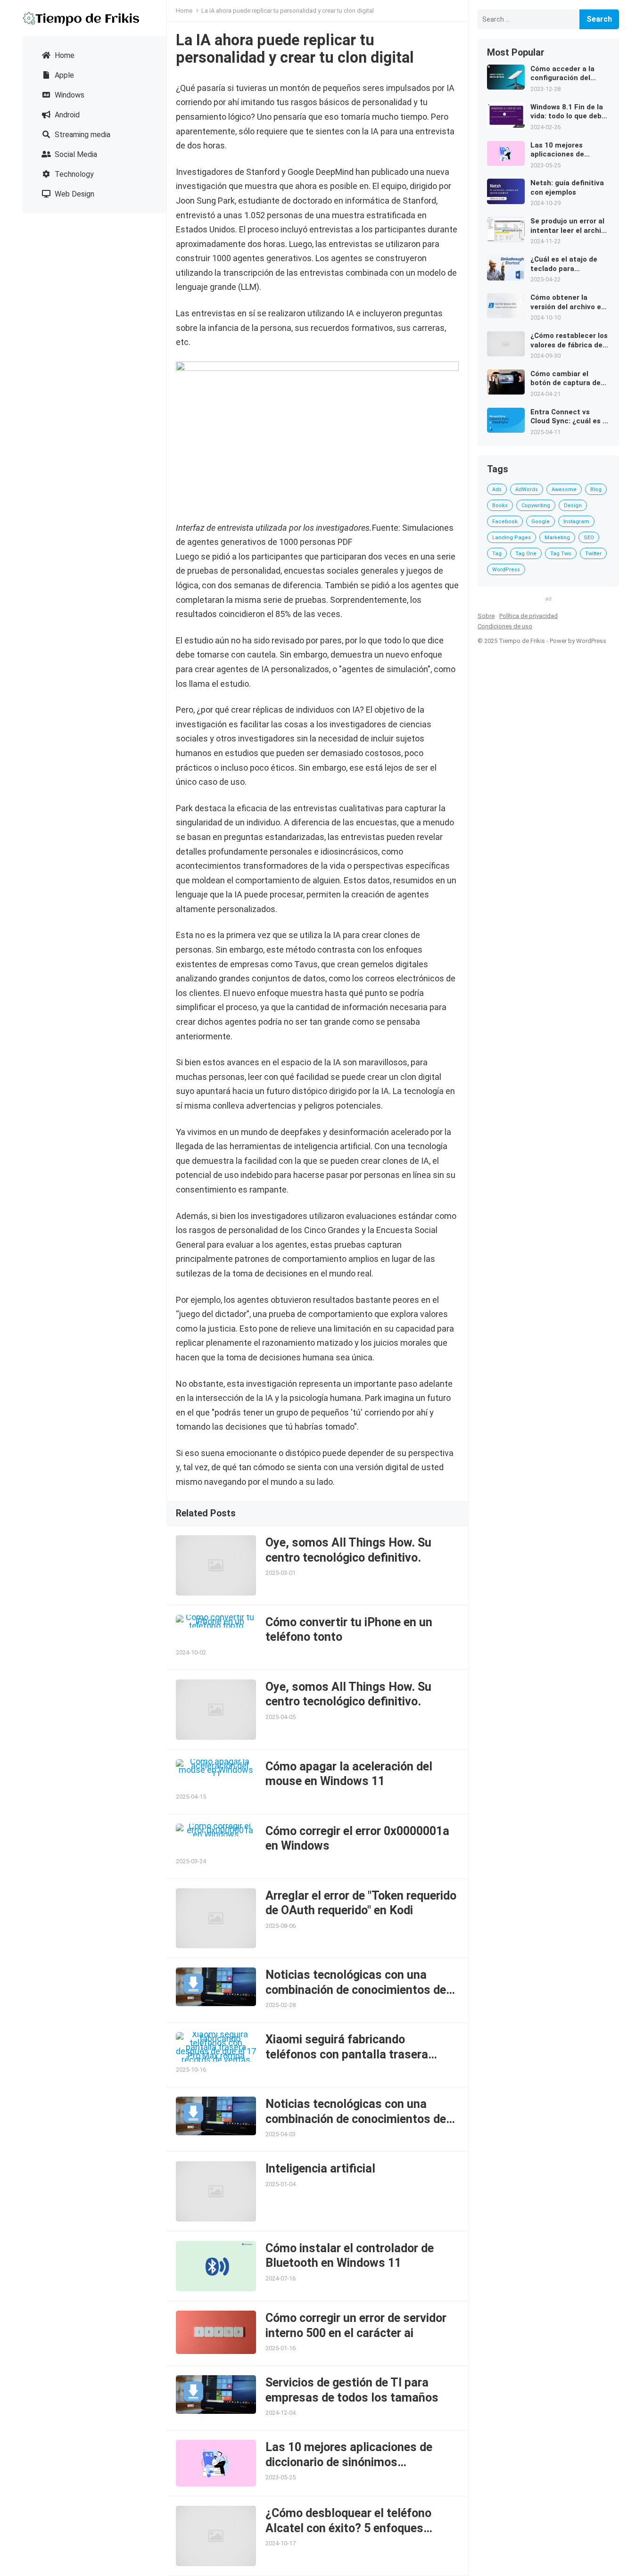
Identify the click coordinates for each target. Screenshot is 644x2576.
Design (573, 506)
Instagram (576, 522)
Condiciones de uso (505, 626)
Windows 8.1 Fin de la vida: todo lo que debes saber (570, 112)
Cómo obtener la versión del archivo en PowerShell (568, 302)
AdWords (527, 490)
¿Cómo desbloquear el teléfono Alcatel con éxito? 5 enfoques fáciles (348, 2528)
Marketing (557, 538)
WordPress (506, 570)
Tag (497, 554)
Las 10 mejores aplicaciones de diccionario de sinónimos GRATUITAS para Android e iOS (349, 2462)
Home (64, 55)
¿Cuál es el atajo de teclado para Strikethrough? (564, 264)
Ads (497, 490)
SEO (589, 538)
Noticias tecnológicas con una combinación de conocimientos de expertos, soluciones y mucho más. (360, 1990)
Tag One (526, 554)
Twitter (593, 554)
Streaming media (82, 135)
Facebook (505, 522)
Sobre (486, 616)
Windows (69, 95)
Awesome (564, 490)
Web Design (74, 194)
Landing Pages (512, 538)
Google (541, 522)
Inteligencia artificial (320, 2169)
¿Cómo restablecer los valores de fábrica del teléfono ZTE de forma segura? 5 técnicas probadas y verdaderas (570, 341)
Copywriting (536, 506)
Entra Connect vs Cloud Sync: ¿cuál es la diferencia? (570, 417)
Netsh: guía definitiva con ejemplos (567, 188)
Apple (63, 75)
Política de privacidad (528, 616)
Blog (596, 490)
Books (500, 506)
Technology (73, 174)
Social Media (75, 154)
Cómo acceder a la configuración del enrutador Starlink (562, 74)
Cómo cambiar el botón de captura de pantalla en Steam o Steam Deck (566, 379)
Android (66, 115)
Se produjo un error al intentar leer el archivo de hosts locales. (570, 226)
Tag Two (561, 554)
